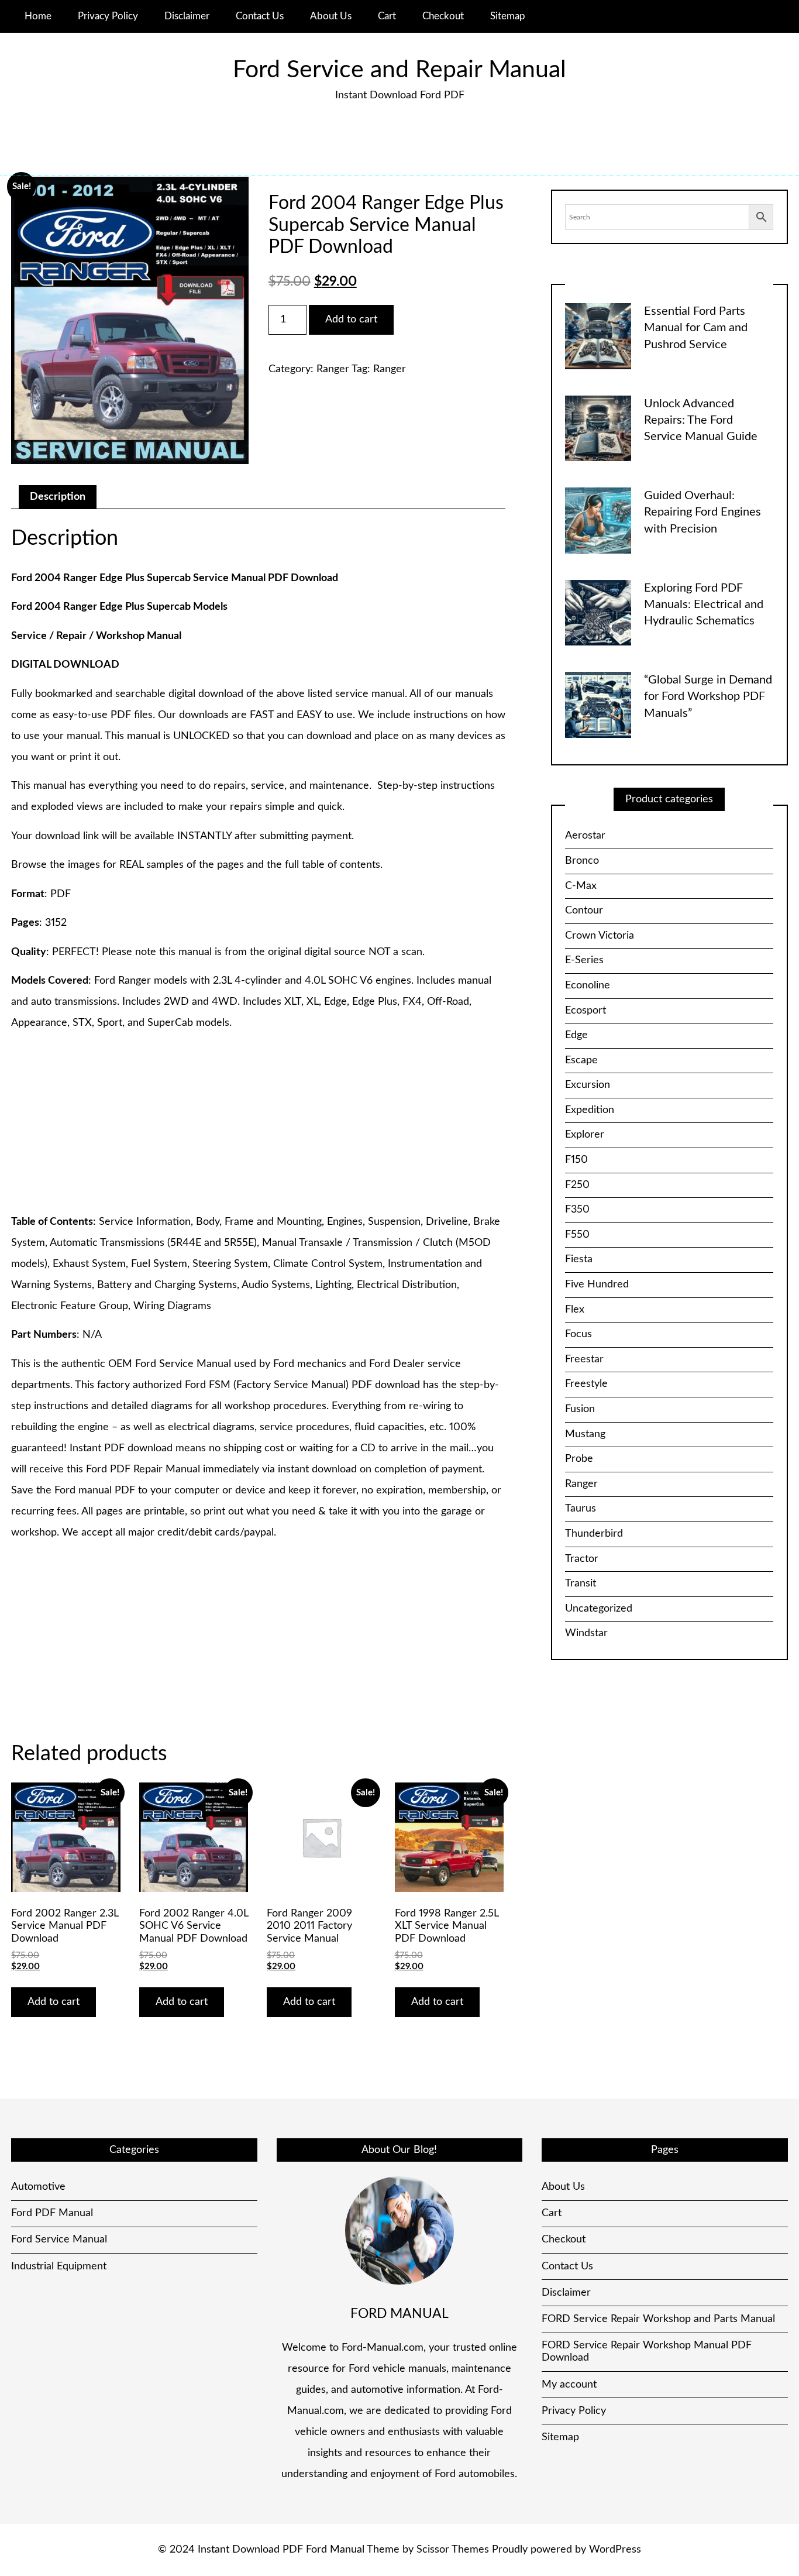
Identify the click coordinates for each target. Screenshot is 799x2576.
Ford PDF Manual (52, 2213)
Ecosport (586, 1011)
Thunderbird (594, 1534)
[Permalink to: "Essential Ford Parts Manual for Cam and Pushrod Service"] (598, 336)
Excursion (588, 1085)
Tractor (582, 1559)
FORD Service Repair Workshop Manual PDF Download (647, 2352)
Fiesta (579, 1259)
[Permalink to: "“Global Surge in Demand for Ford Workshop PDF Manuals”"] (598, 705)
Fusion (580, 1409)
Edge (576, 1035)
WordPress (615, 2550)
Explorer (585, 1135)
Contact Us (260, 16)
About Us (331, 16)
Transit (581, 1584)
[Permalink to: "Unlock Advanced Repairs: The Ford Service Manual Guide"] (598, 428)
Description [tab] (58, 497)
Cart (387, 16)
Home (38, 16)
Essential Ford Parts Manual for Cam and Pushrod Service (696, 328)
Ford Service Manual (59, 2240)
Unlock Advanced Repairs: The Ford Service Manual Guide (701, 420)
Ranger (333, 369)
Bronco (582, 861)
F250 (577, 1185)
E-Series (584, 960)
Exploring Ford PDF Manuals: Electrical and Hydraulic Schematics (704, 605)
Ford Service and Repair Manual (399, 70)
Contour (584, 911)
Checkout (443, 16)
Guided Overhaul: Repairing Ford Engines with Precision (702, 512)
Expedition (590, 1110)
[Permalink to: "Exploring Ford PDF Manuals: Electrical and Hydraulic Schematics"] (598, 612)
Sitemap (508, 16)
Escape (581, 1060)
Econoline (588, 985)
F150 (576, 1160)
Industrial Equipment (59, 2266)
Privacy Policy (108, 16)
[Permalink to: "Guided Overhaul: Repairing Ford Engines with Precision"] (598, 520)
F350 (577, 1210)
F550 (577, 1235)
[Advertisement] (258, 1124)
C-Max (581, 886)
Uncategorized (599, 1609)
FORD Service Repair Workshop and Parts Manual (658, 2319)
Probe (579, 1459)
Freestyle (586, 1384)
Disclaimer (187, 16)
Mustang (585, 1434)
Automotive (38, 2187)
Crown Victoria (600, 936)
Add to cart (351, 320)
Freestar (584, 1359)
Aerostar (585, 836)
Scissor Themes (453, 2550)
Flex (575, 1310)
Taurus (581, 1509)
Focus (578, 1334)
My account (569, 2385)
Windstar (586, 1633)
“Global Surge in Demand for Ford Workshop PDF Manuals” (708, 697)
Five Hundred (597, 1284)
